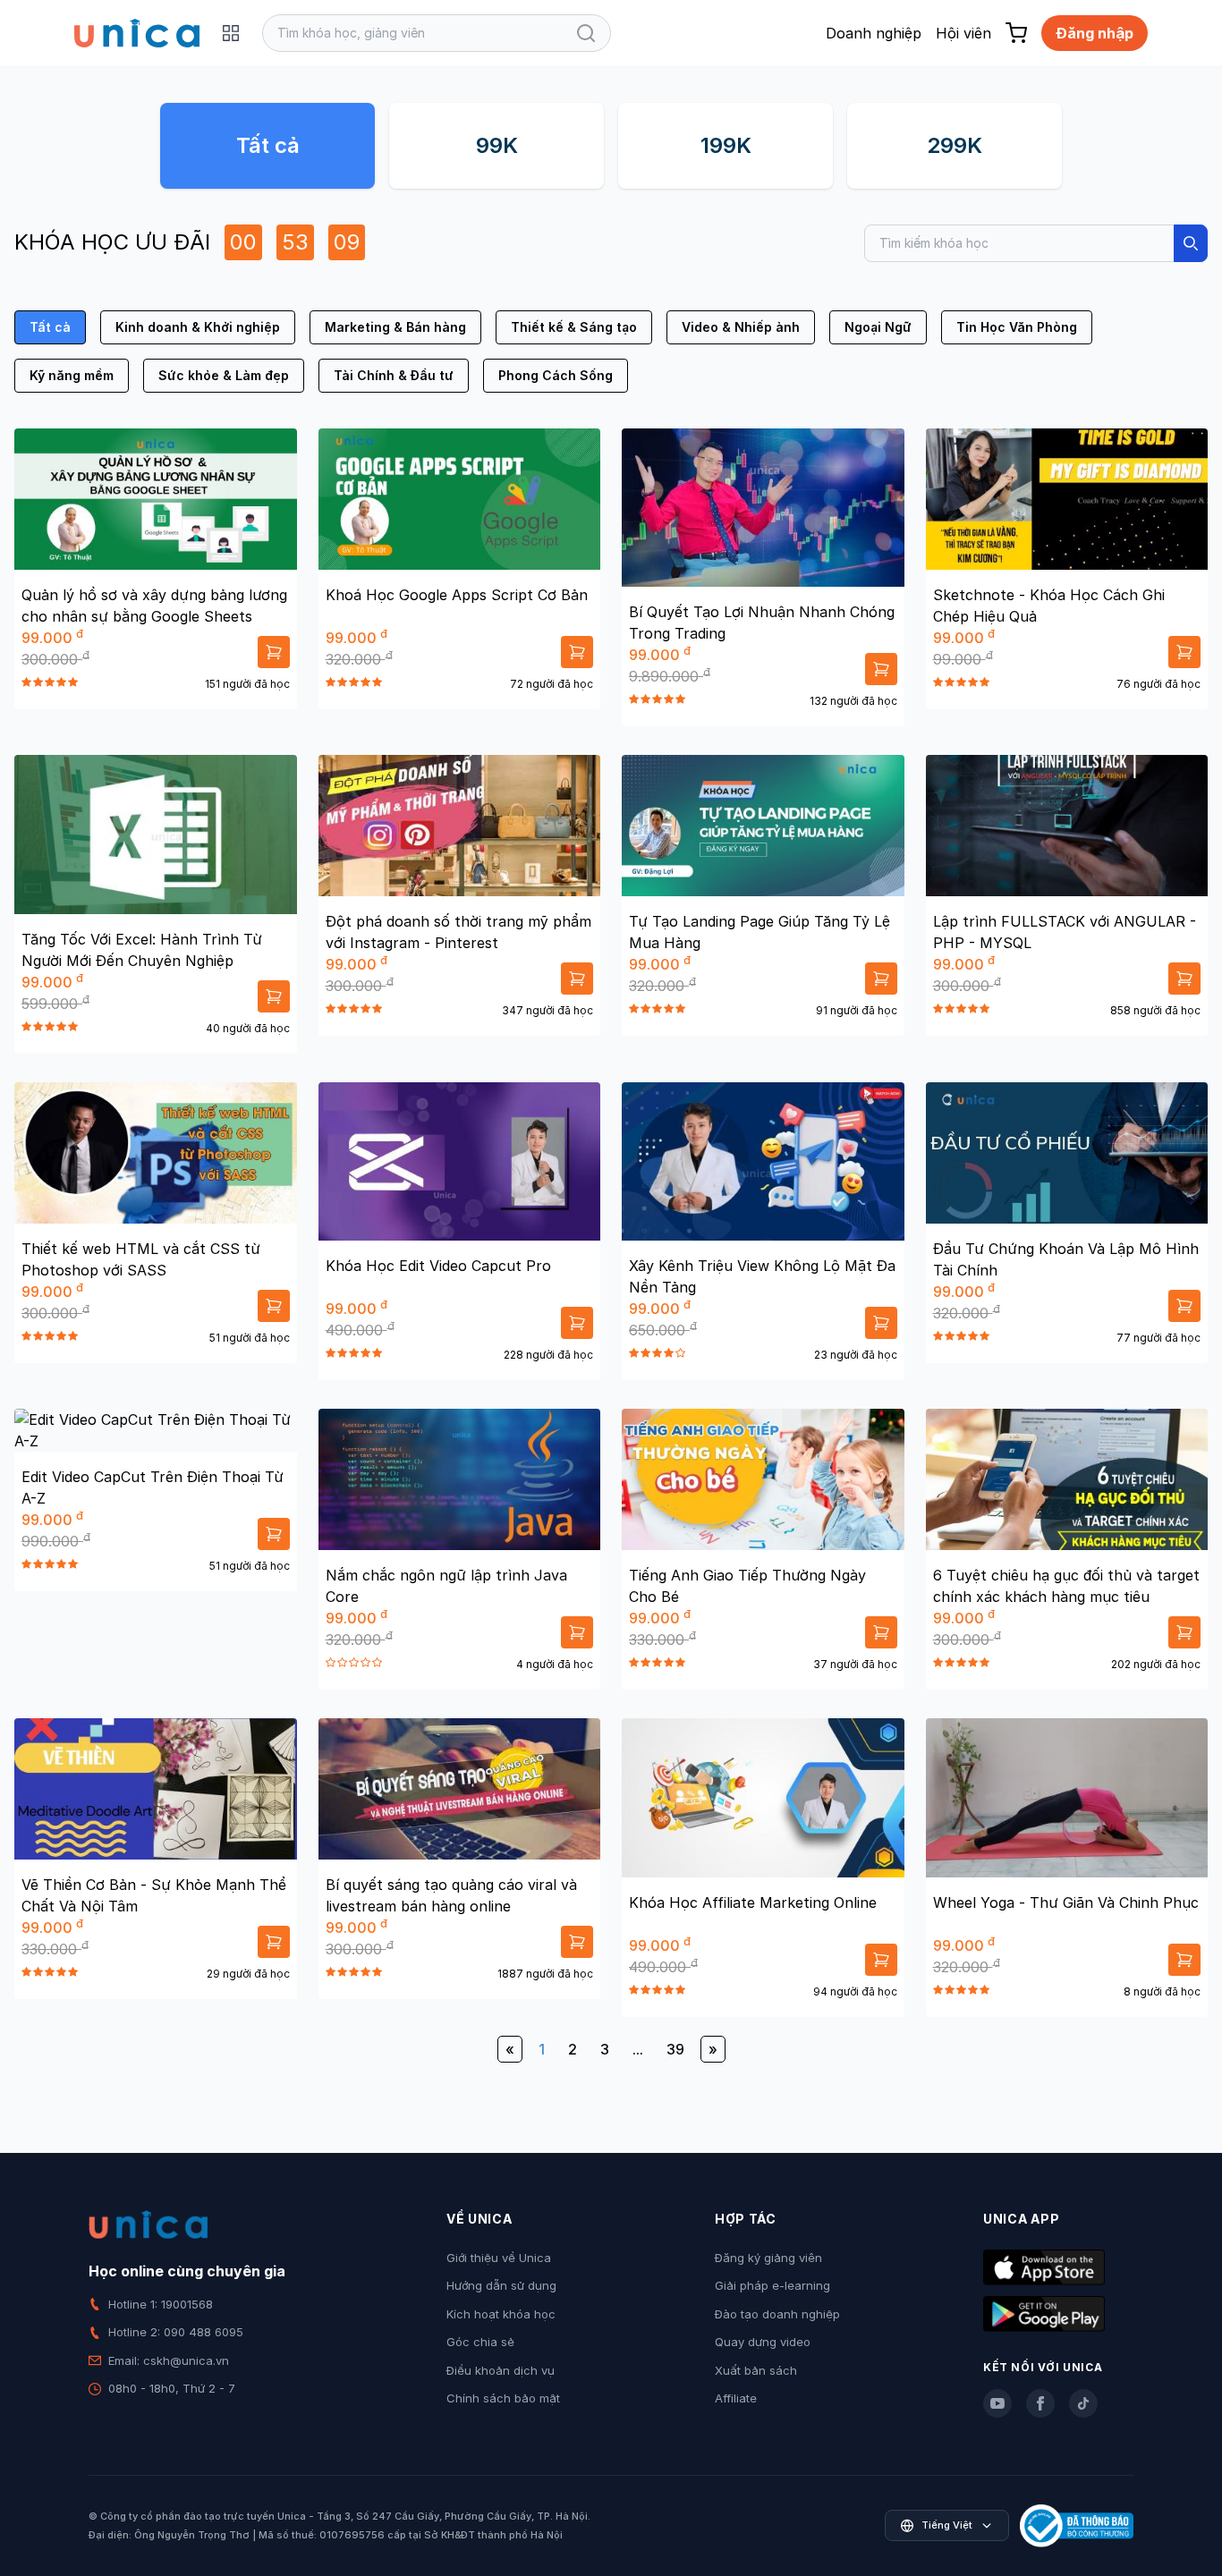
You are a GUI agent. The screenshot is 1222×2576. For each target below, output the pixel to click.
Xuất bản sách (756, 2370)
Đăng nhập (1095, 33)
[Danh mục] (231, 33)
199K (726, 145)
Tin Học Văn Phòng (1017, 327)
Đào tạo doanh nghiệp (777, 2314)
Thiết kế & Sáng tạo (574, 327)
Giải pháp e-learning (772, 2285)
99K (497, 145)
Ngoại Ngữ (878, 327)
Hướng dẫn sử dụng (501, 2285)
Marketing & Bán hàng (395, 327)
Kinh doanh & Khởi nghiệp (198, 327)
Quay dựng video (763, 2342)
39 (675, 2049)
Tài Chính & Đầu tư (394, 375)
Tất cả (268, 145)
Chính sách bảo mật (503, 2398)
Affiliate (736, 2398)
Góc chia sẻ (480, 2342)
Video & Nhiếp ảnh (741, 327)
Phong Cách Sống (556, 375)
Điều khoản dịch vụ (501, 2370)
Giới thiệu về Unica (499, 2258)
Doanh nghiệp (874, 33)
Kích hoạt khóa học (501, 2314)
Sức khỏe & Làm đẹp (224, 375)
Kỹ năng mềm (72, 375)
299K (955, 145)
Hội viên (963, 33)
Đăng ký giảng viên (768, 2258)
